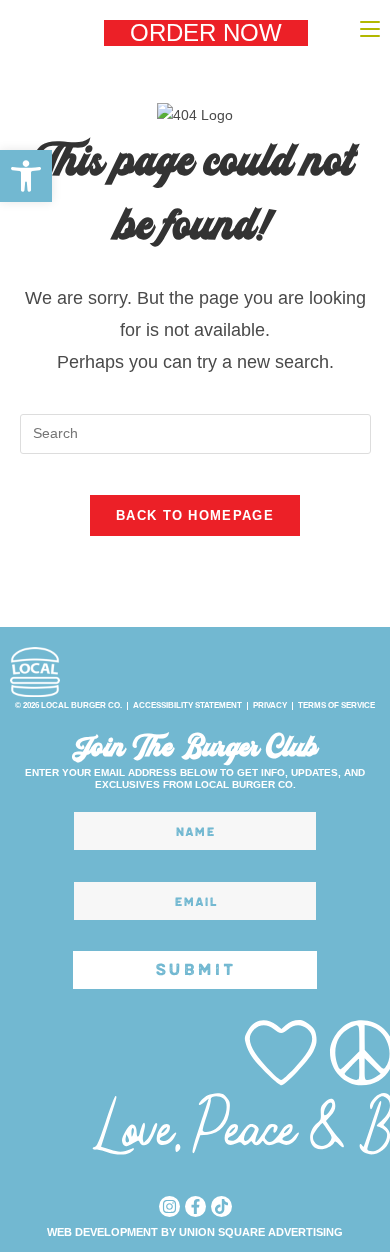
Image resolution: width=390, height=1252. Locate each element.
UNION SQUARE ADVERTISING (261, 1232)
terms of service (336, 705)
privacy (270, 705)
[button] (26, 176)
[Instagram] (169, 1206)
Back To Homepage (195, 515)
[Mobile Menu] (370, 29)
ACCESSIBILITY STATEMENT (187, 705)
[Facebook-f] (195, 1206)
